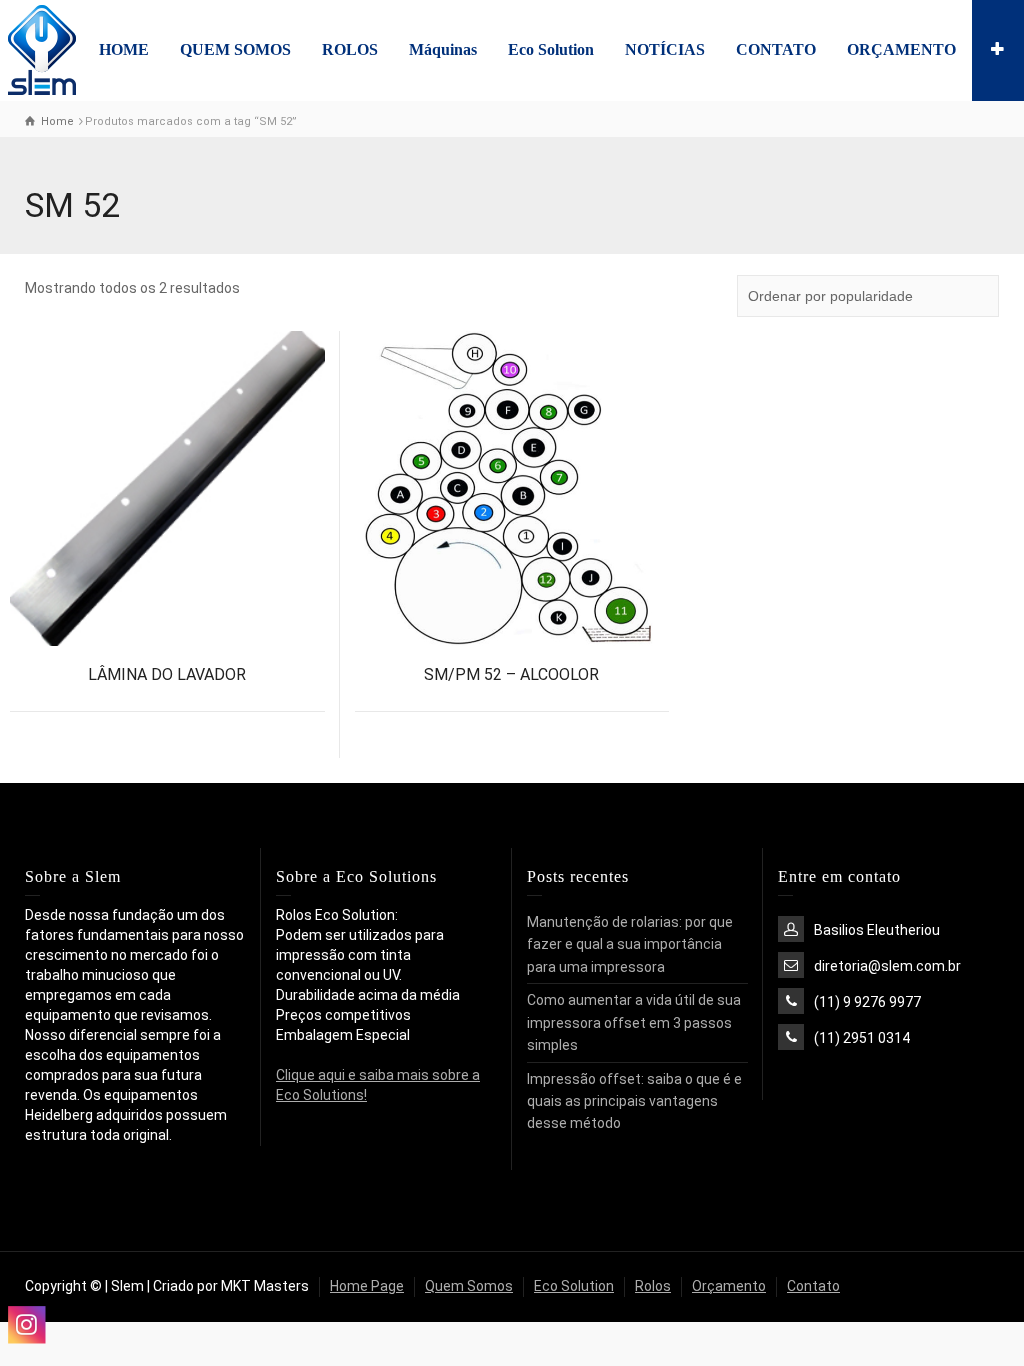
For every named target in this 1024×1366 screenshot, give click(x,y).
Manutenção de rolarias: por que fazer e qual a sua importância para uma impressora (630, 944)
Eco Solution (551, 49)
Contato (813, 1286)
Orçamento (729, 1286)
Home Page (367, 1286)
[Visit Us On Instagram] (26, 1324)
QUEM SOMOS (235, 49)
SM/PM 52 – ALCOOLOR (511, 674)
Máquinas (443, 49)
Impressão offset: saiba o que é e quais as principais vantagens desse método (634, 1101)
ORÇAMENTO (901, 49)
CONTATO (776, 49)
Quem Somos (469, 1286)
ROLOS (350, 49)
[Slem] (41, 49)
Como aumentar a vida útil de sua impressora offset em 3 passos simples (634, 1022)
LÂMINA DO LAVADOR (167, 674)
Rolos (653, 1286)
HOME (124, 49)
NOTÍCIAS (665, 49)
